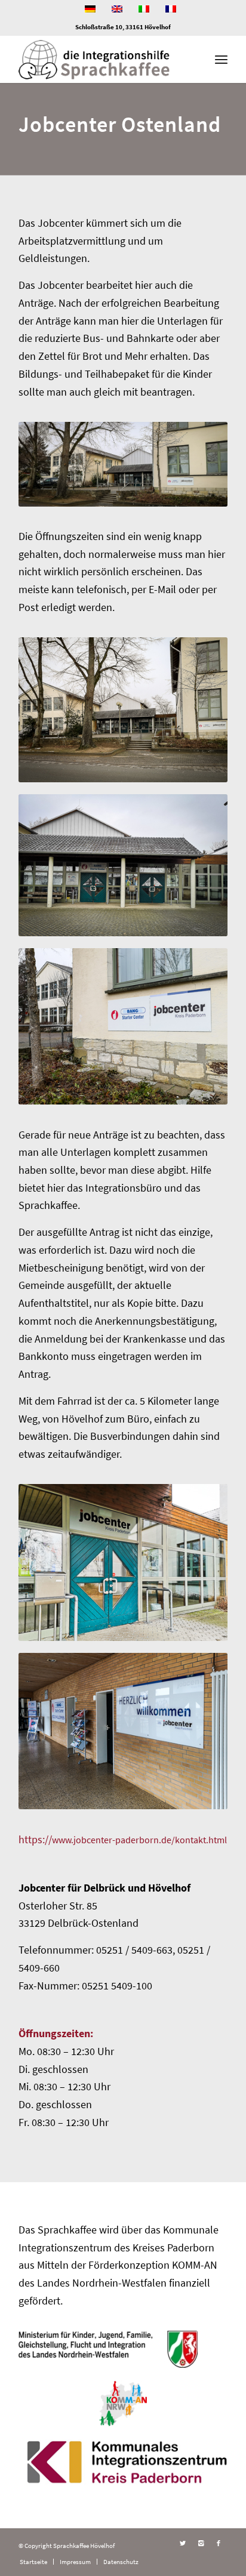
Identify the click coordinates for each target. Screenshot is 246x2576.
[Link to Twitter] (183, 2543)
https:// (123, 1839)
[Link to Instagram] (201, 2543)
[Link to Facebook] (219, 2543)
